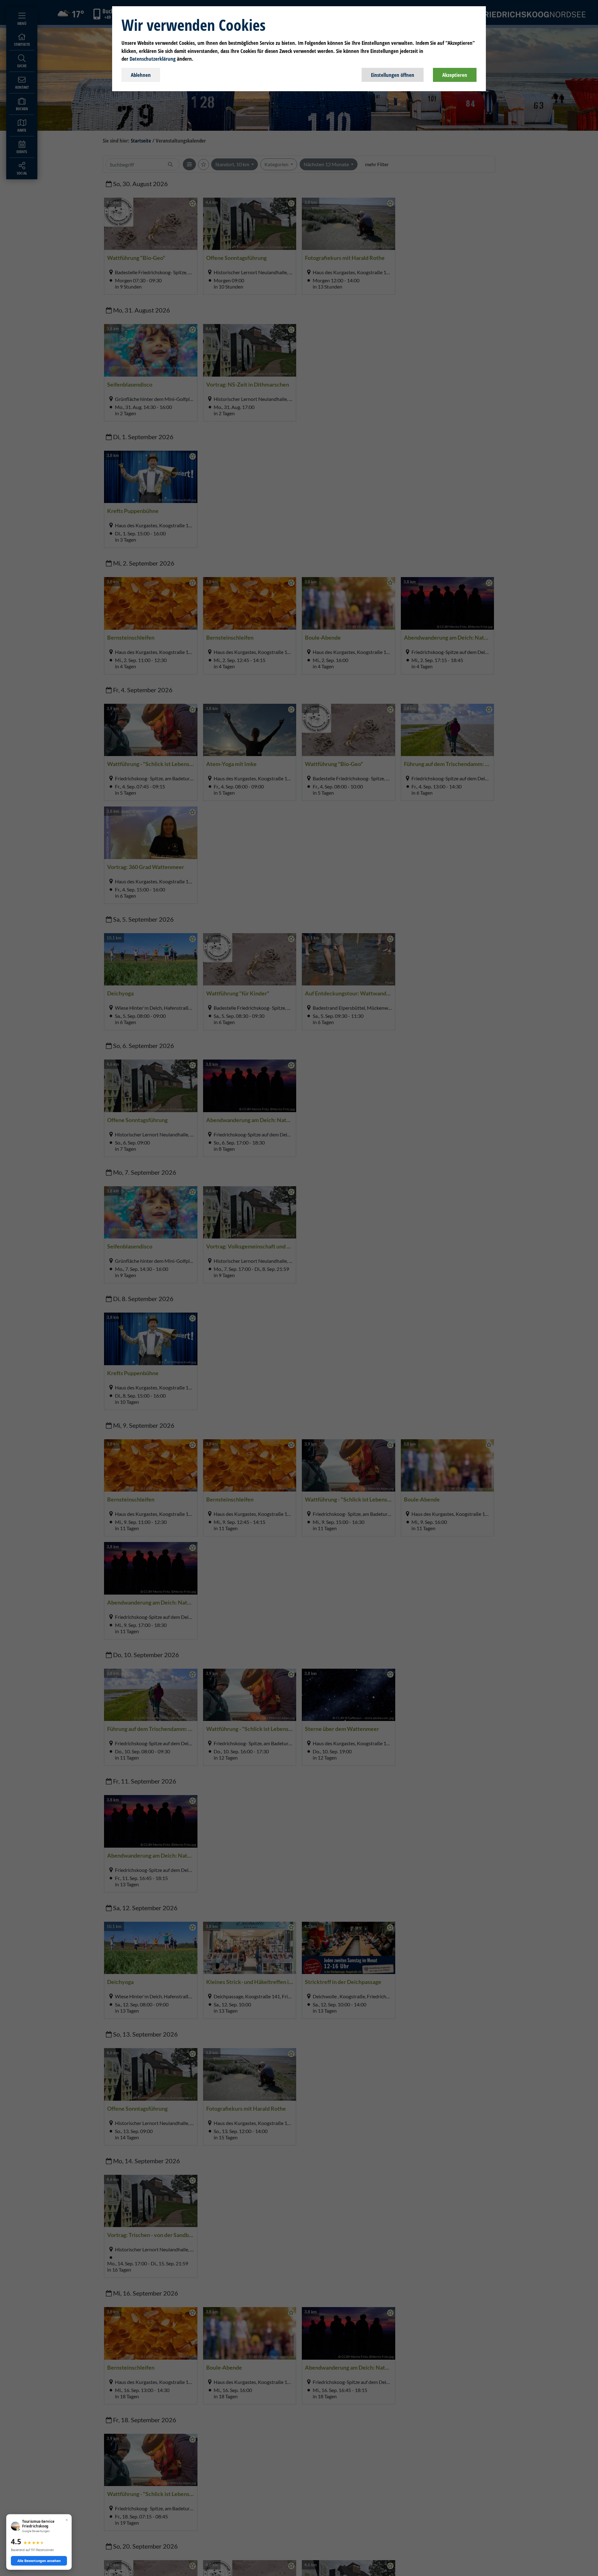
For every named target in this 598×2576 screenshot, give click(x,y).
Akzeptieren (455, 75)
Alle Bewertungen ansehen (39, 2561)
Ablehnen (141, 75)
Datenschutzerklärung (153, 59)
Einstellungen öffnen (393, 75)
